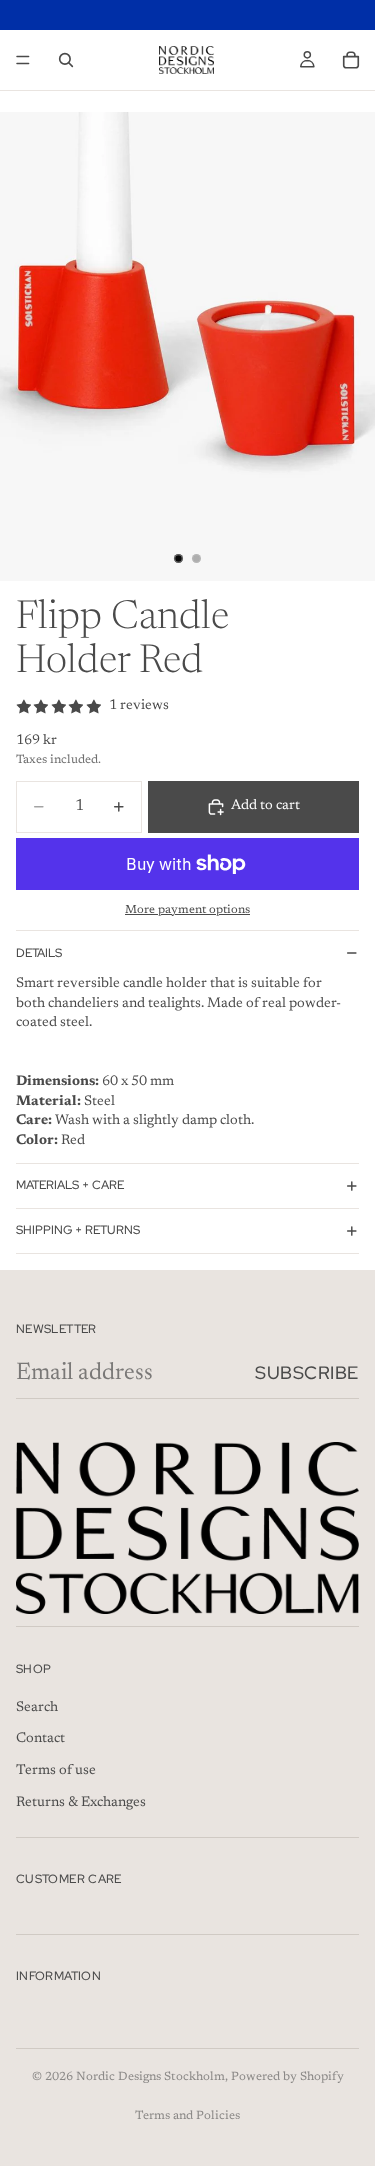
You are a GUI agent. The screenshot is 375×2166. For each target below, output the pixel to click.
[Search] (66, 60)
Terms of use (56, 1771)
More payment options (187, 910)
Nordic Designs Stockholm (150, 2077)
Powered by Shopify (287, 2077)
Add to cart (265, 806)
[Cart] (351, 60)
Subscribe (307, 1372)
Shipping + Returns (78, 1230)
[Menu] (23, 60)
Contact (40, 1739)
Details (39, 953)
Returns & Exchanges (81, 1802)
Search (37, 1708)
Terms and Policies (187, 2116)
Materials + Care (70, 1185)
